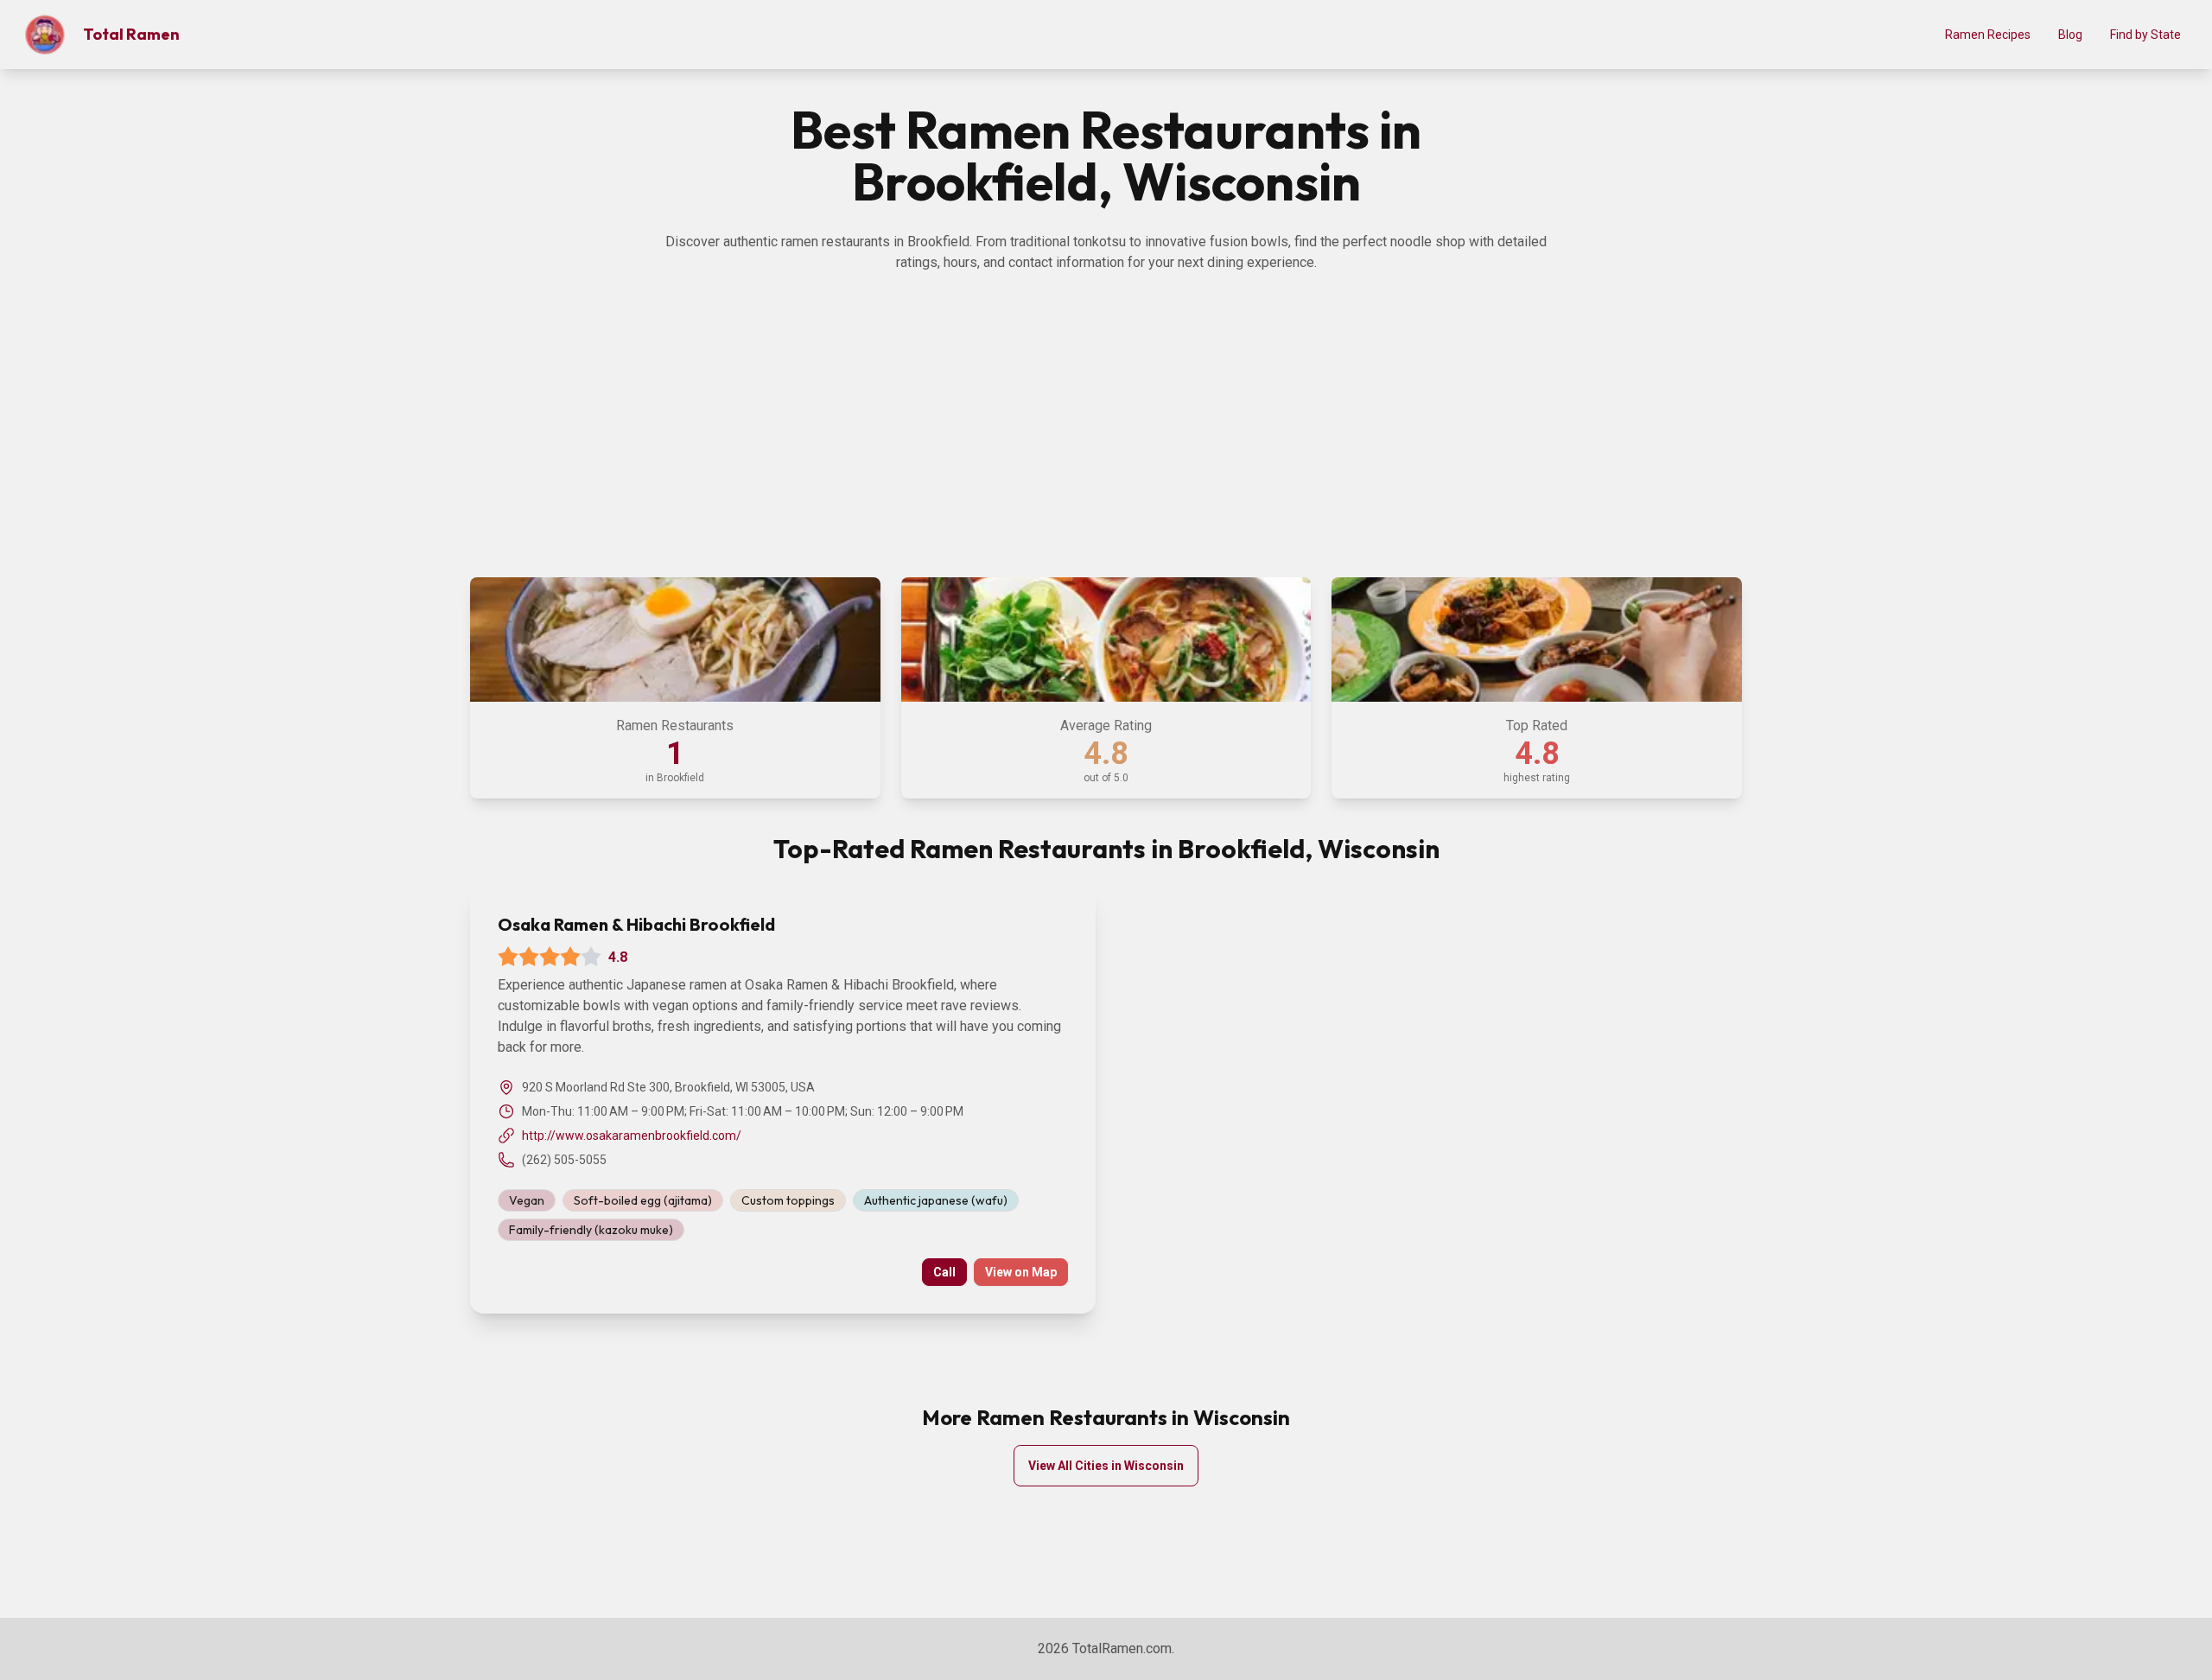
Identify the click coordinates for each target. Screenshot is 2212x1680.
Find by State (2145, 35)
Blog (2070, 35)
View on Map (1021, 1272)
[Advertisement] (1106, 434)
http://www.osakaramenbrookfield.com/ (632, 1136)
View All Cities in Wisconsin (1106, 1466)
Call (944, 1272)
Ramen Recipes (1988, 35)
